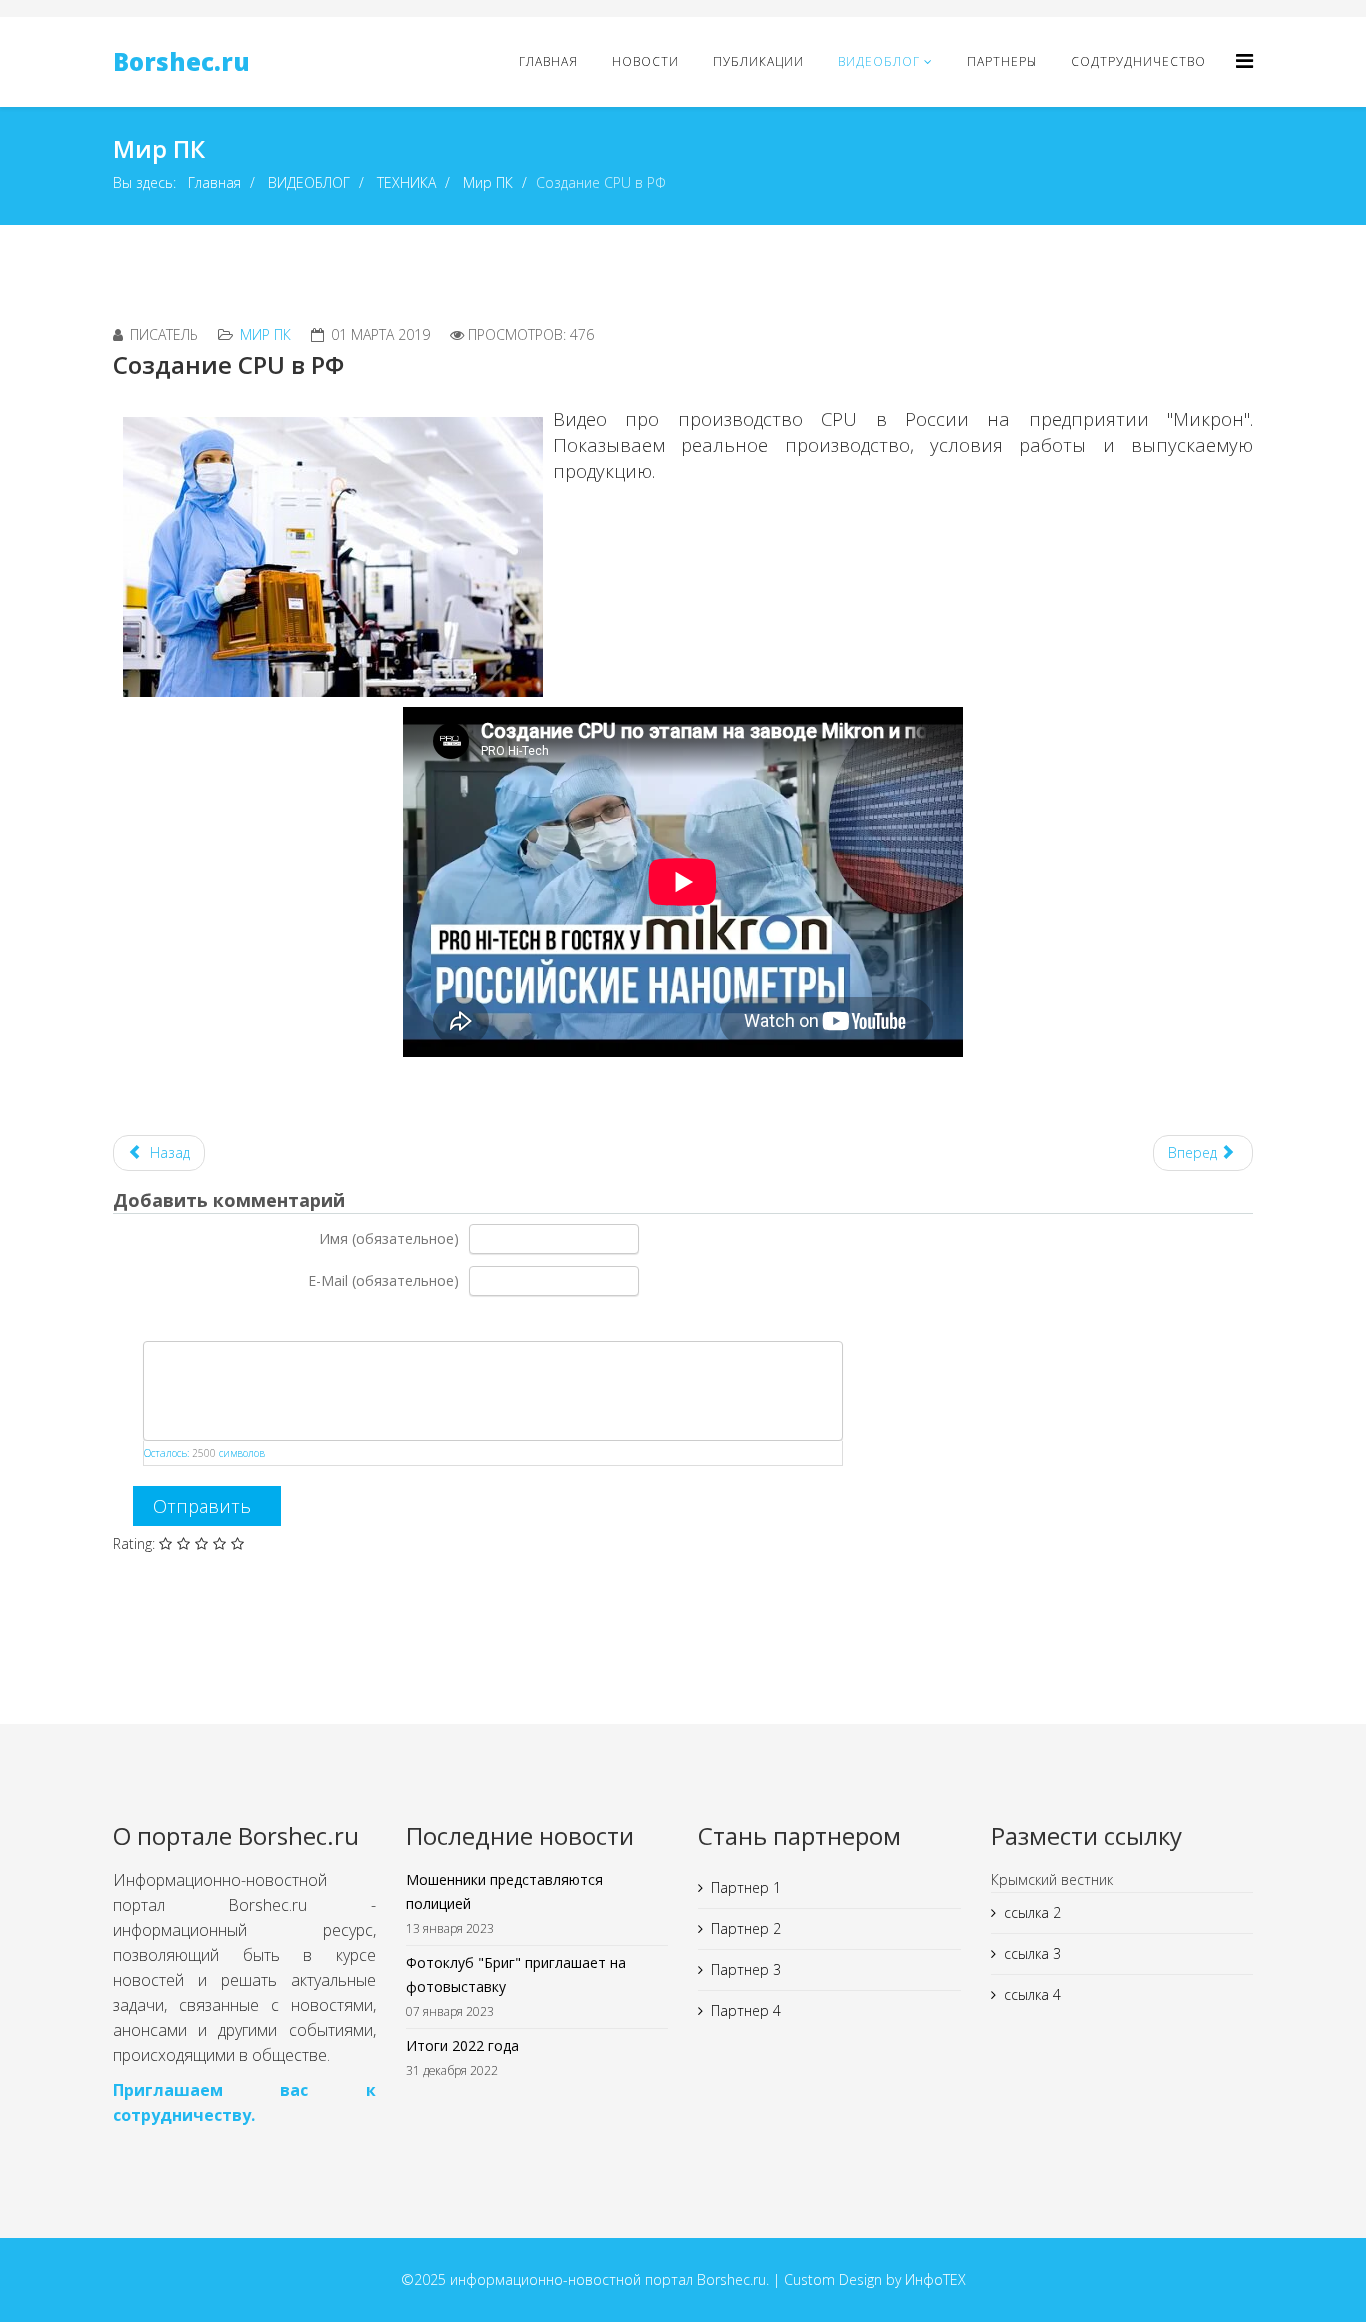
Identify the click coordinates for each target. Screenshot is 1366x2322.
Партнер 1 (746, 1887)
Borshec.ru (181, 61)
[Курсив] (169, 1319)
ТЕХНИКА (406, 182)
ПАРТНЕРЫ (1002, 61)
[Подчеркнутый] (194, 1319)
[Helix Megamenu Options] (1244, 60)
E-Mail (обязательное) (383, 1280)
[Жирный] (144, 1319)
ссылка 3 (1032, 1953)
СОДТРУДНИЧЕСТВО (1138, 61)
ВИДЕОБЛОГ (879, 61)
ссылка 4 (1032, 1994)
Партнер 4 (746, 2010)
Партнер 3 (746, 1969)
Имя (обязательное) (389, 1238)
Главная (214, 182)
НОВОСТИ (645, 61)
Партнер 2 (746, 1928)
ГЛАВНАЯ (548, 61)
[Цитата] (219, 1319)
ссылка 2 (1032, 1912)
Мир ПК (488, 182)
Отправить (202, 1506)
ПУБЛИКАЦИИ (758, 61)
